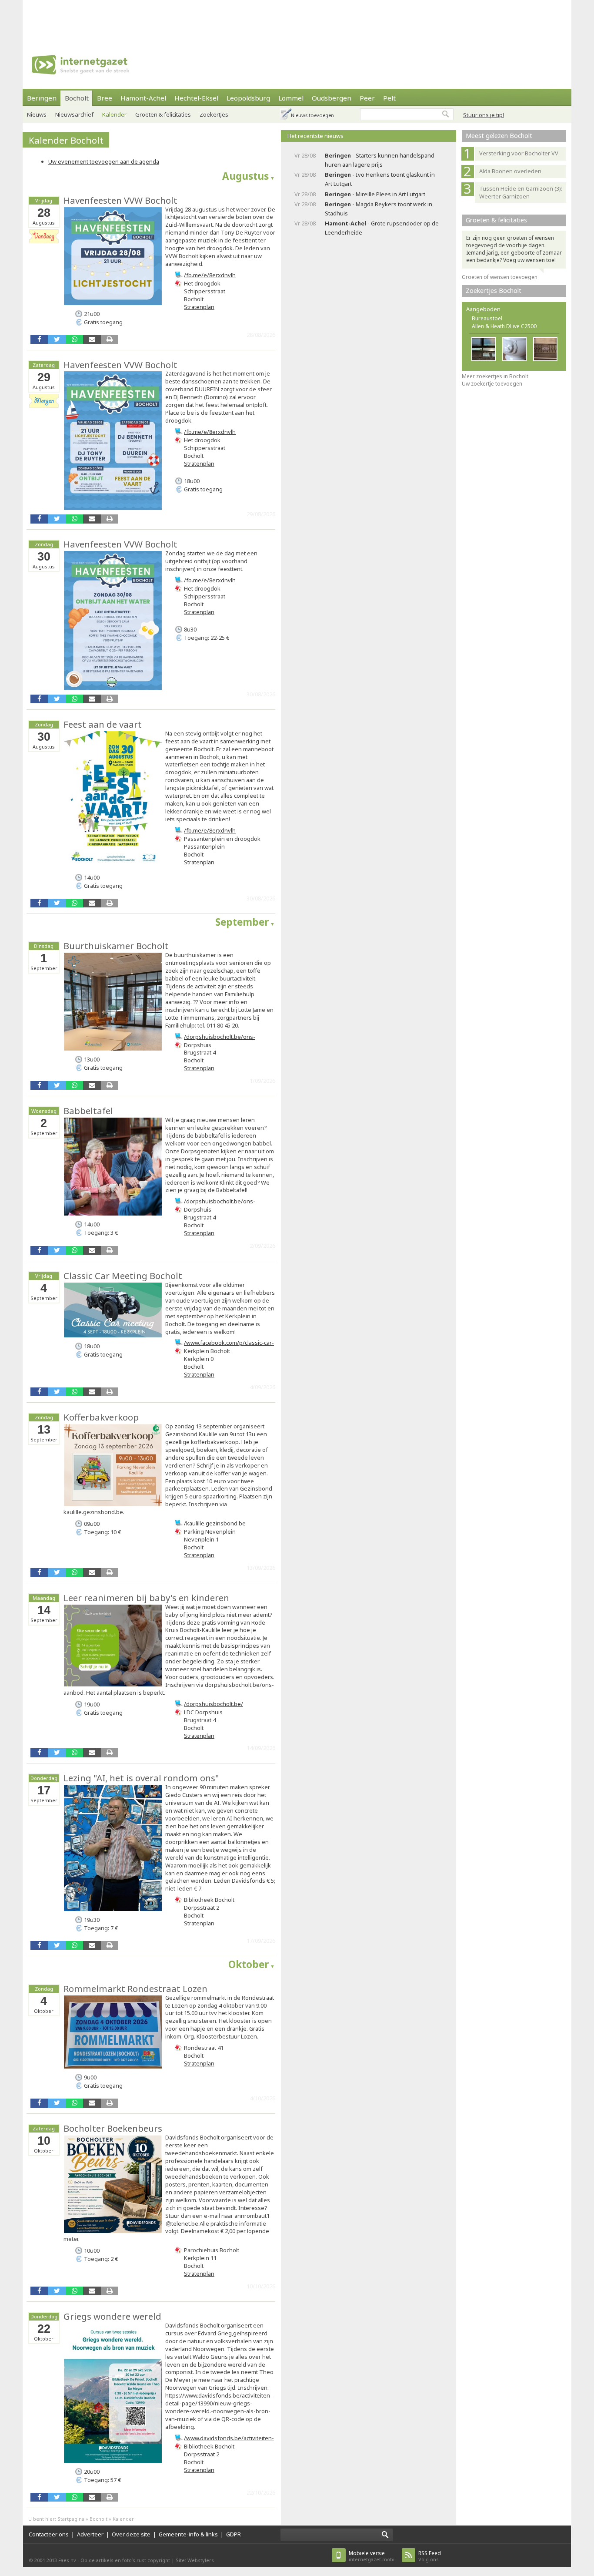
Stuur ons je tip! (484, 115)
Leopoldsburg (248, 98)
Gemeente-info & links (188, 2534)
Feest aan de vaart (103, 724)
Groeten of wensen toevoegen (500, 277)
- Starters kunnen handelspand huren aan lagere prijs (380, 160)
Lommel (291, 98)
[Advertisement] (297, 20)
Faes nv (67, 2560)
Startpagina (71, 2519)
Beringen (42, 98)
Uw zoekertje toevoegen (492, 384)
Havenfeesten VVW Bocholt (120, 200)
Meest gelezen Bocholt (499, 136)
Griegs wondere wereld (112, 2316)
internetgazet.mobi (372, 2556)
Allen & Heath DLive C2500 (504, 326)
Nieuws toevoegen (312, 115)
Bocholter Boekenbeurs (113, 2128)
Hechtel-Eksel (196, 98)
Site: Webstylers (195, 2560)
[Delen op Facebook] (39, 339)
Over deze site (131, 2534)
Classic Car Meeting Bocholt (123, 1276)
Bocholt (77, 98)
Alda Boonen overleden (510, 171)
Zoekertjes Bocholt (494, 291)
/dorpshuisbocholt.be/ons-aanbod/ (220, 1041)
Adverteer (90, 2534)
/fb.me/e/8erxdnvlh (210, 275)
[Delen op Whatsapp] (74, 339)
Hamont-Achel (143, 98)
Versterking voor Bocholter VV (519, 153)
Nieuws (37, 114)
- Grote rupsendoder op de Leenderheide (382, 228)
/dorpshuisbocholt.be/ (214, 1704)
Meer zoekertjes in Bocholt (495, 376)
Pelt (389, 98)
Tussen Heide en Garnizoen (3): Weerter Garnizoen (521, 192)
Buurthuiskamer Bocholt (116, 946)
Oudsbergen (332, 98)
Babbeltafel (88, 1111)
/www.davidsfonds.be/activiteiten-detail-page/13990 (229, 2442)
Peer (367, 98)
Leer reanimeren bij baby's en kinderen (146, 1598)
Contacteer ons (49, 2534)
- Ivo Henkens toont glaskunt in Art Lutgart (380, 179)
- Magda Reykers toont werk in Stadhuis (379, 209)
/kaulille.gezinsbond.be (215, 1523)
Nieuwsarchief (74, 114)
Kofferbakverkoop (101, 1417)
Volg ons (430, 2556)
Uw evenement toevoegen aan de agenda (104, 161)
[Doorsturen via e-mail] (92, 339)
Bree (105, 98)
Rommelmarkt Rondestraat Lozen (135, 1988)
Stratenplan (199, 307)
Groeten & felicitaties (163, 114)
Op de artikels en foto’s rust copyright (125, 2560)
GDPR (234, 2534)
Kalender (114, 114)
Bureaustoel (487, 318)
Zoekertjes (214, 114)
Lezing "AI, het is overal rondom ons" (141, 1778)
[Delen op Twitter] (57, 339)
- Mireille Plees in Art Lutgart (375, 194)
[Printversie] (110, 339)
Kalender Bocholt (66, 140)
